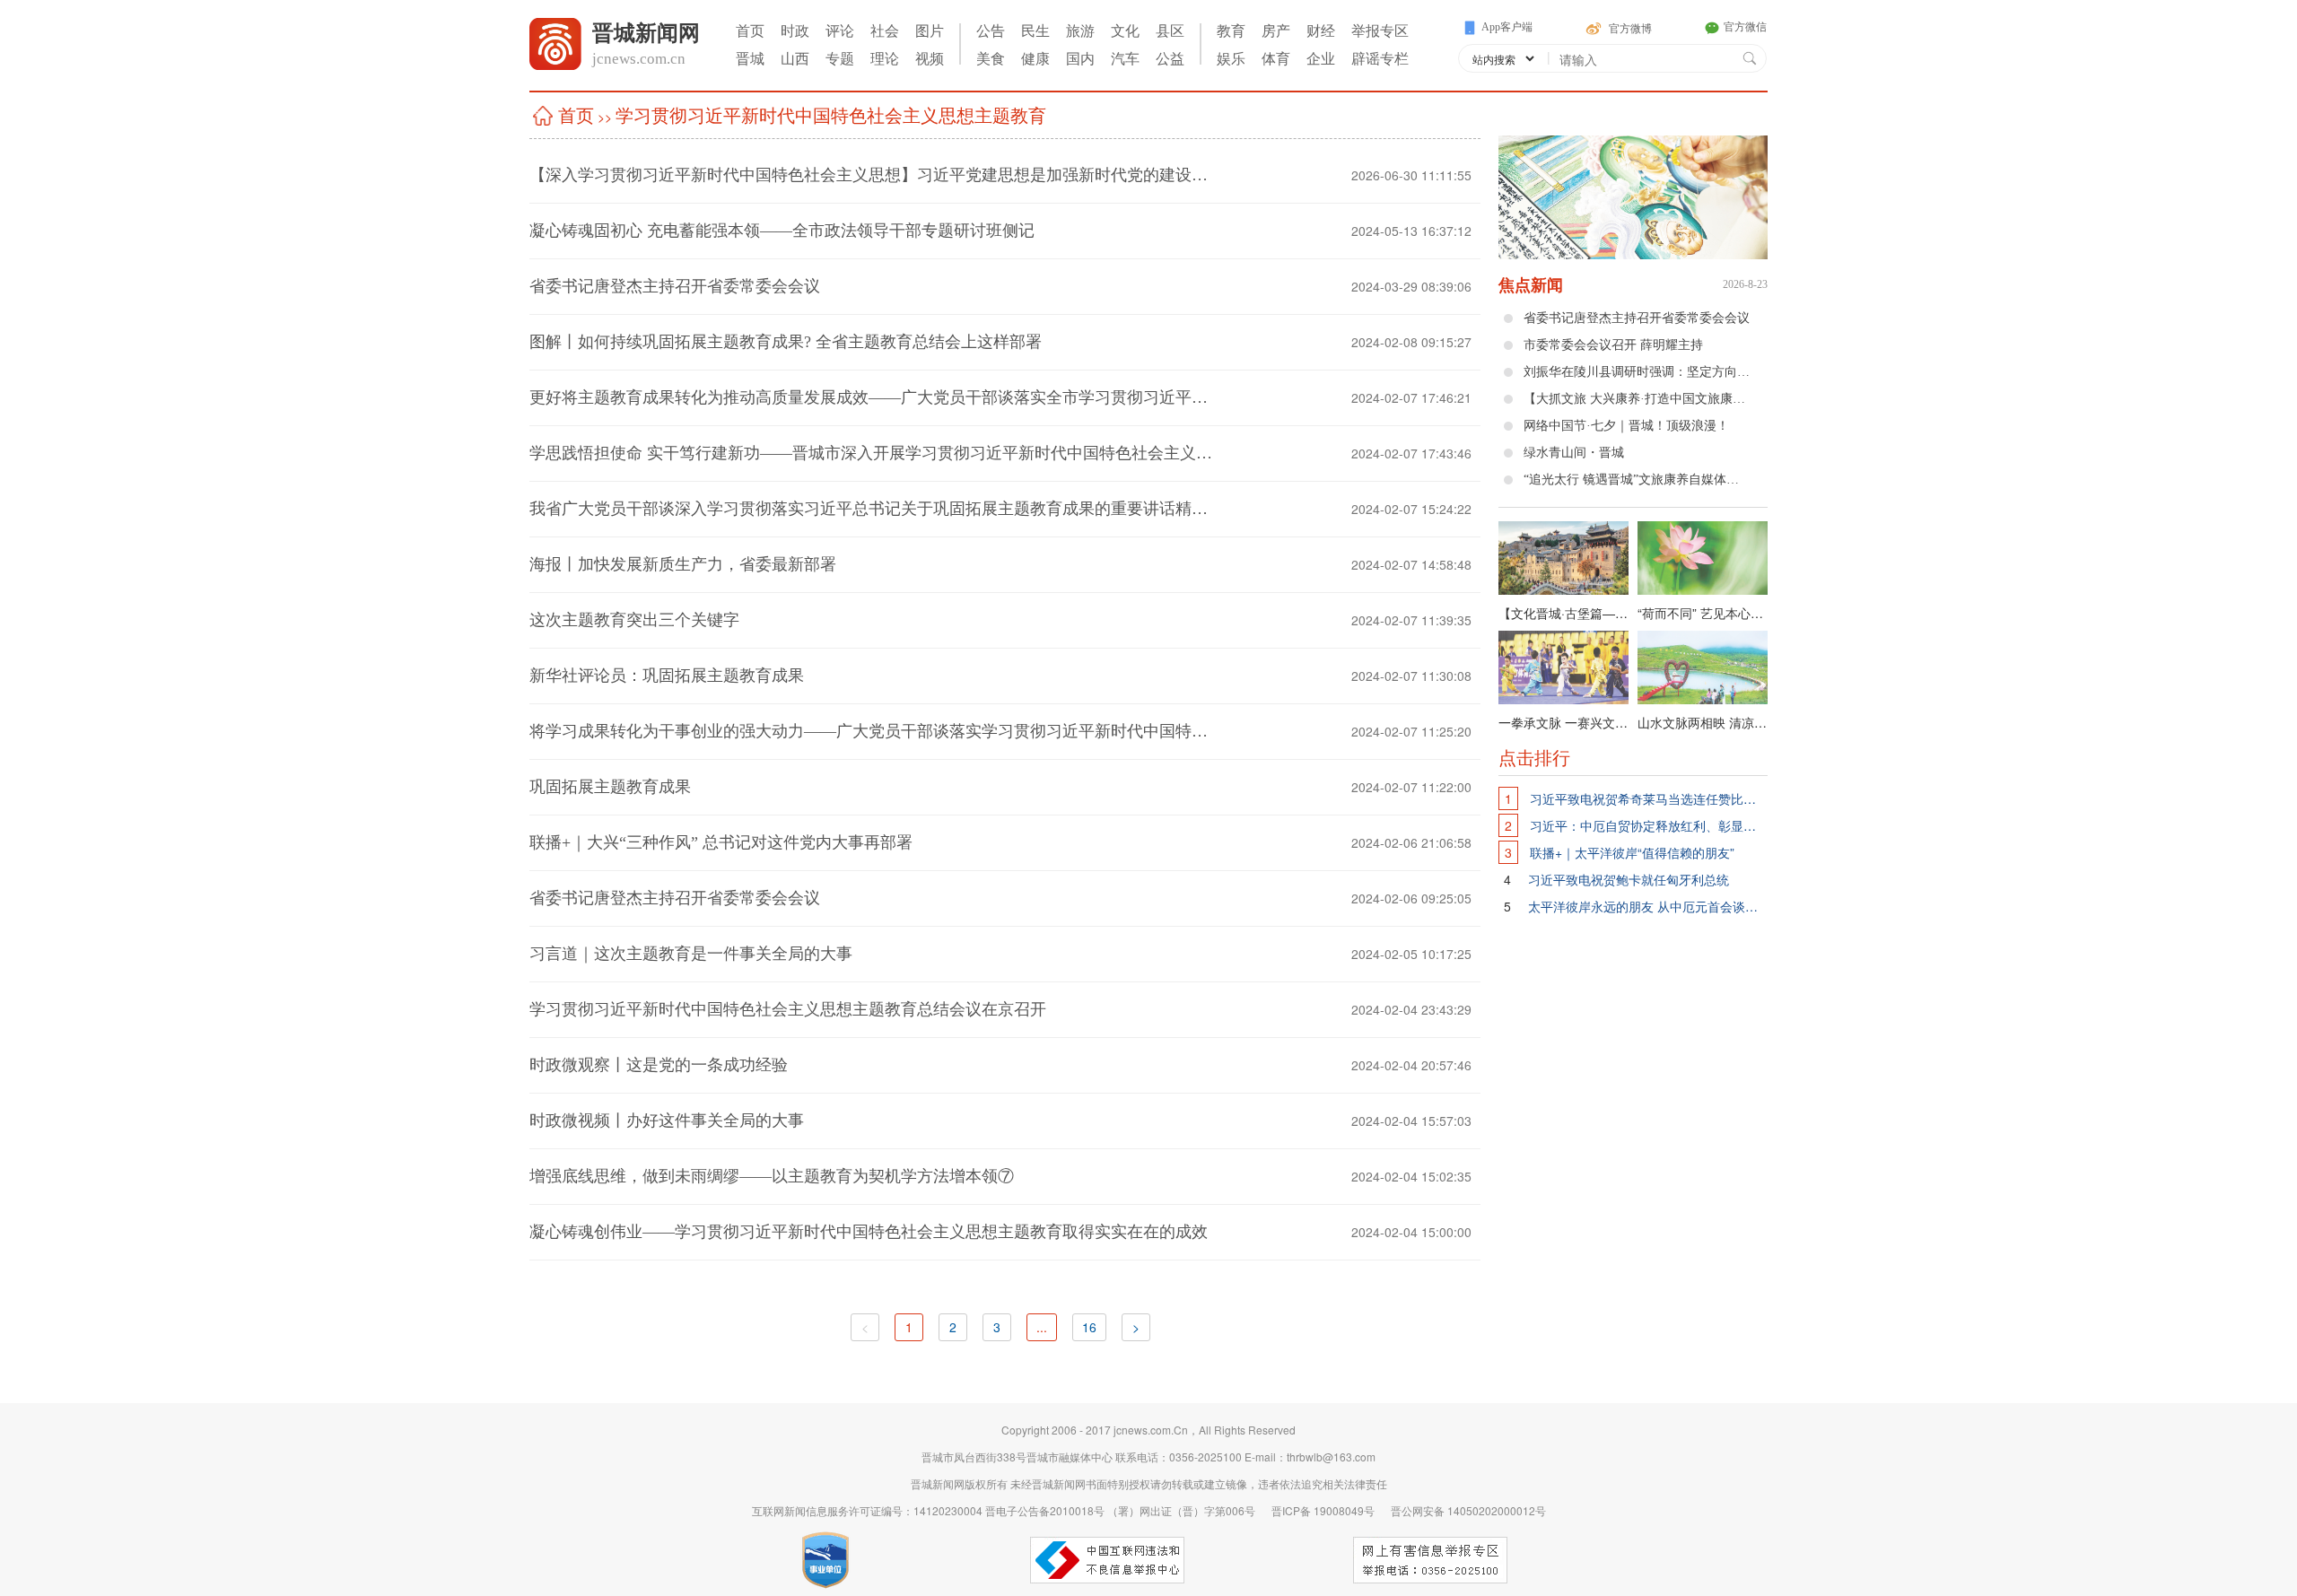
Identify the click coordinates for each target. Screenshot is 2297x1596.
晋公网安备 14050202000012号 (1462, 1510)
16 (1089, 1327)
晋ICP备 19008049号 (1318, 1510)
